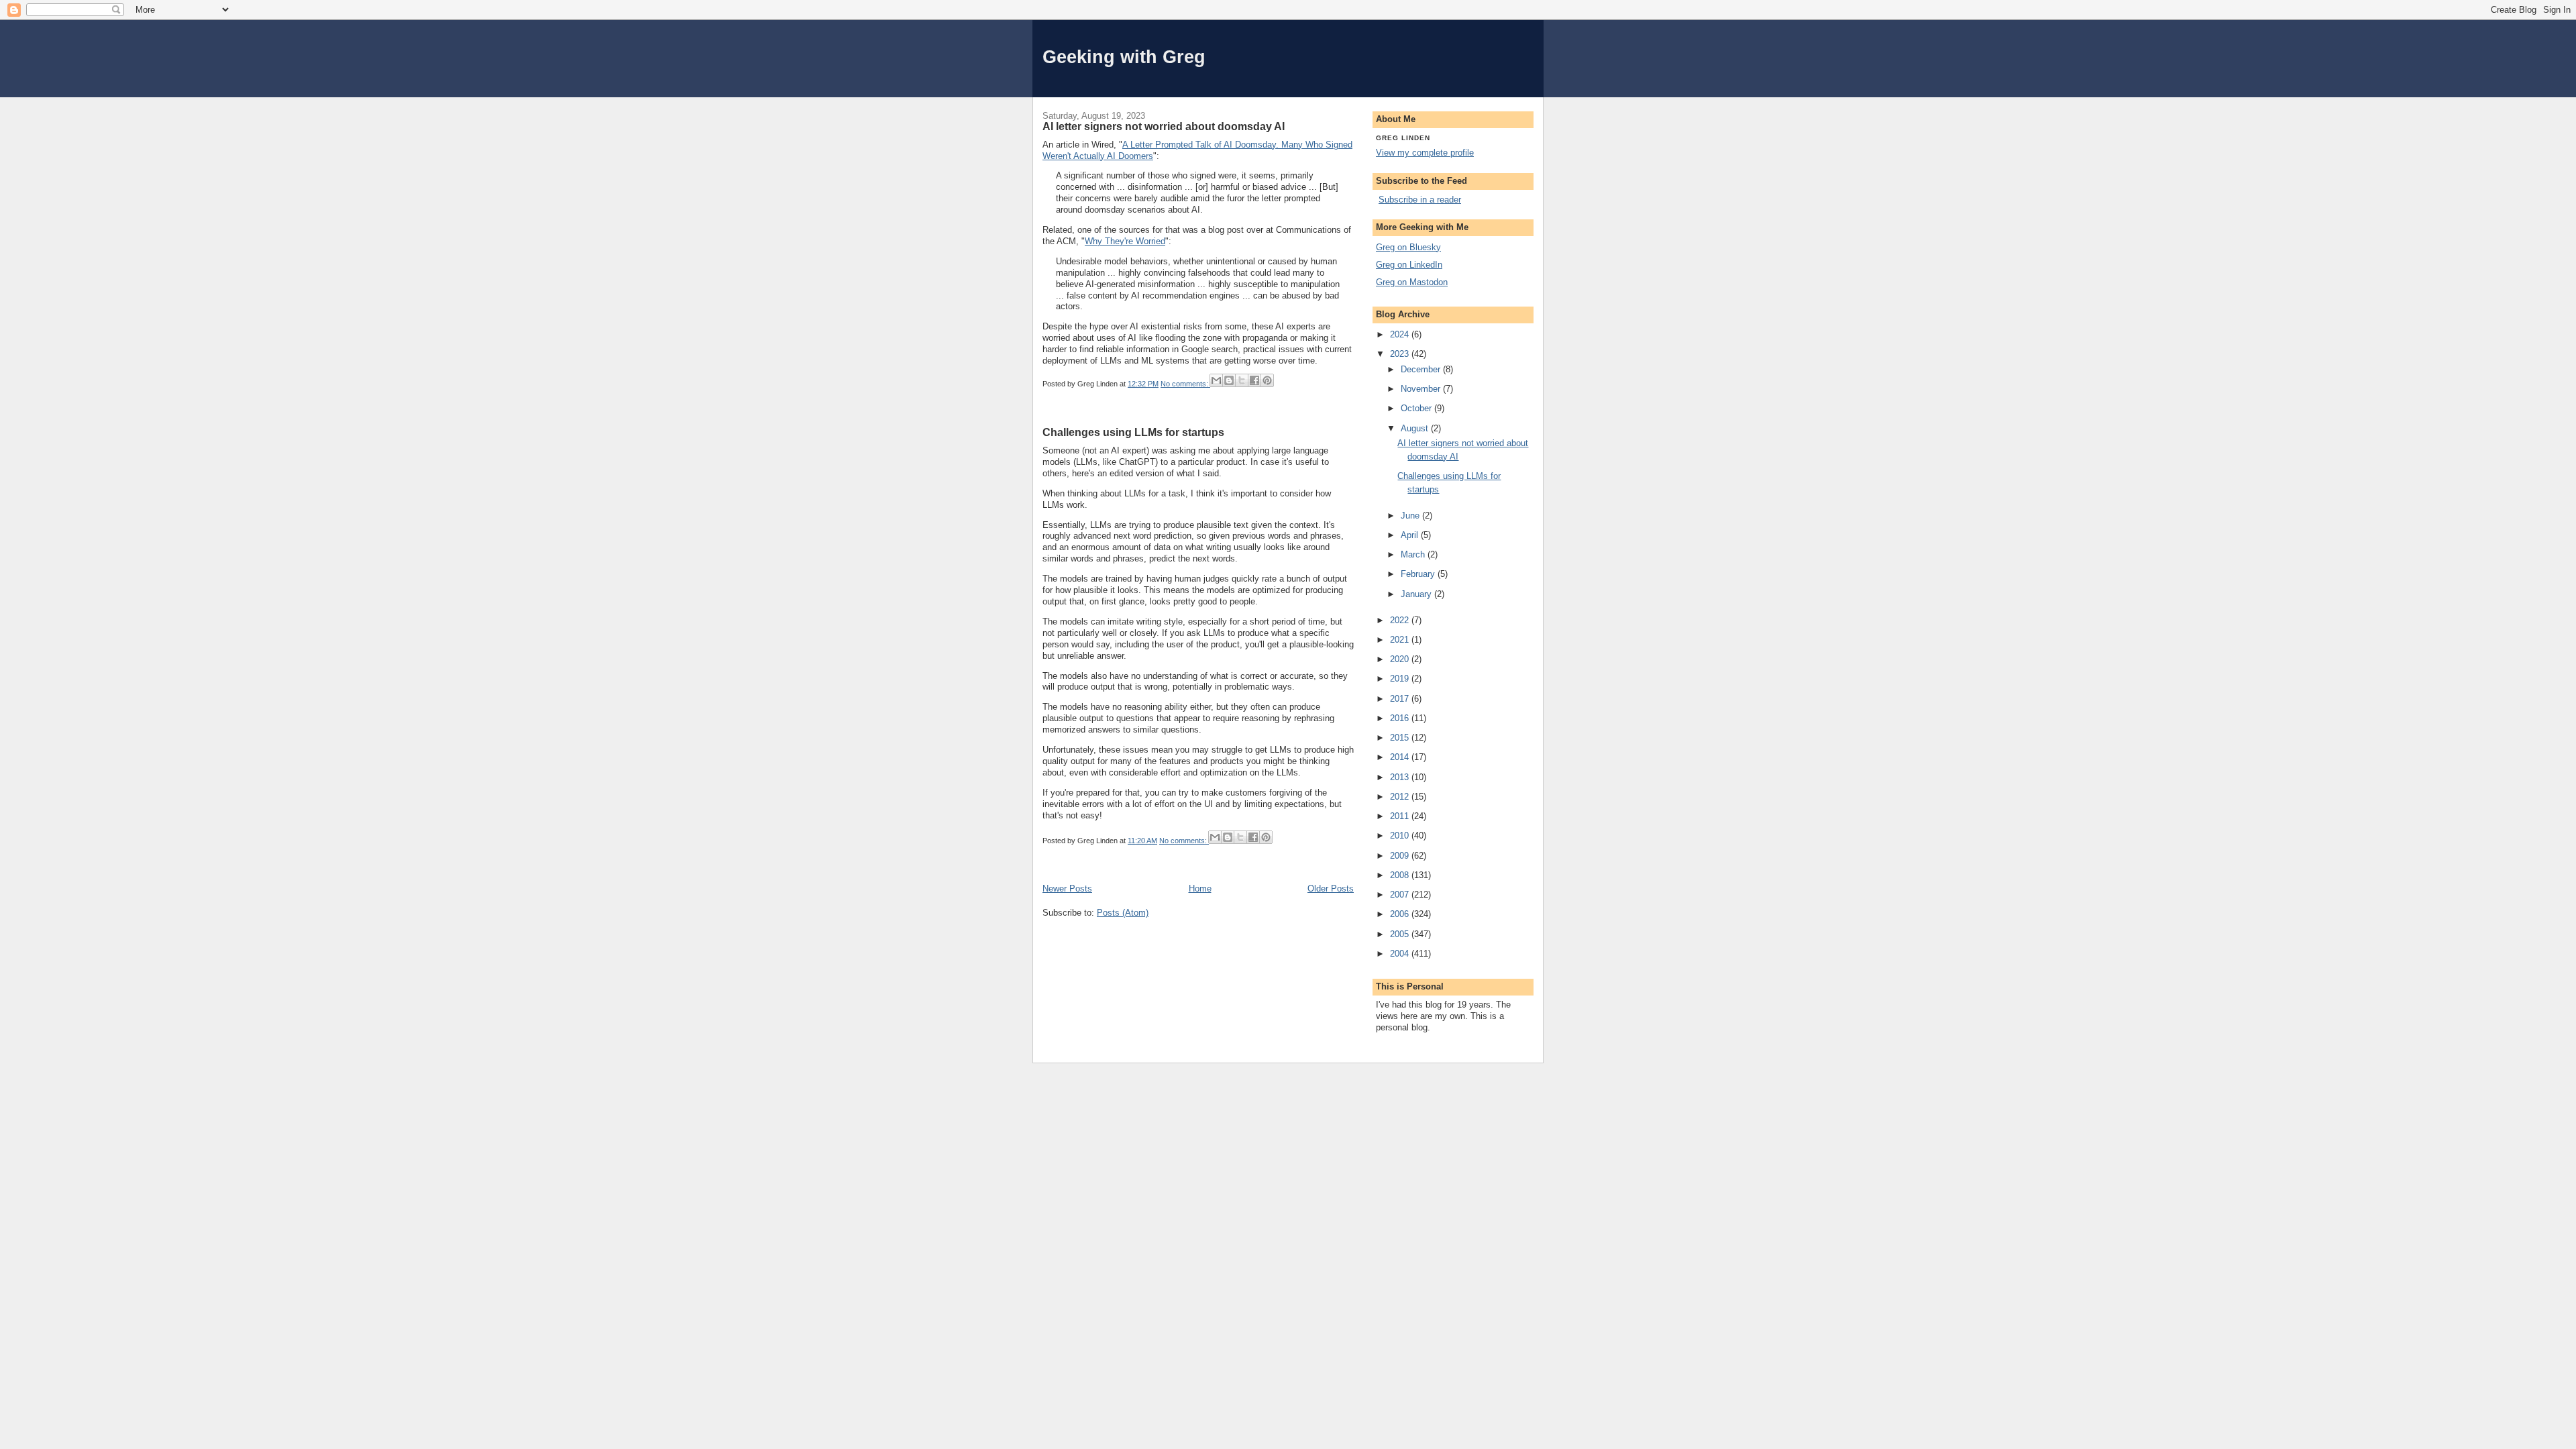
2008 (1401, 875)
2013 (1401, 777)
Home (1200, 889)
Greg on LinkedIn (1409, 265)
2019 (1401, 679)
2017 (1401, 699)
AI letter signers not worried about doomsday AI (1164, 126)
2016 (1401, 718)
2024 (1401, 334)
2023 (1401, 354)
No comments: (1185, 384)
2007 (1401, 895)
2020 (1401, 659)
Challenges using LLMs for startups (1133, 432)
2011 (1401, 816)
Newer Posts (1067, 889)
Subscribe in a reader (1420, 200)
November (1422, 389)
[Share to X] (1242, 380)
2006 (1401, 914)
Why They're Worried (1125, 241)
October (1417, 408)
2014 (1401, 757)
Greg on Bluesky (1408, 247)
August (1416, 428)
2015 (1401, 738)
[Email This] (1216, 380)
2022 (1401, 620)
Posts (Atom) (1123, 913)
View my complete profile (1425, 153)
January (1417, 594)
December (1422, 369)
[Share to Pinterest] (1267, 380)
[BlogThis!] (1229, 380)
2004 (1401, 954)
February (1419, 574)
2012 (1401, 797)
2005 (1401, 934)
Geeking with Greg (1124, 57)
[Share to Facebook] (1254, 380)
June (1411, 516)
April (1411, 535)
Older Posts (1331, 889)
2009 (1401, 856)
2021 (1401, 640)
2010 (1401, 836)
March (1414, 554)
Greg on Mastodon (1412, 282)
